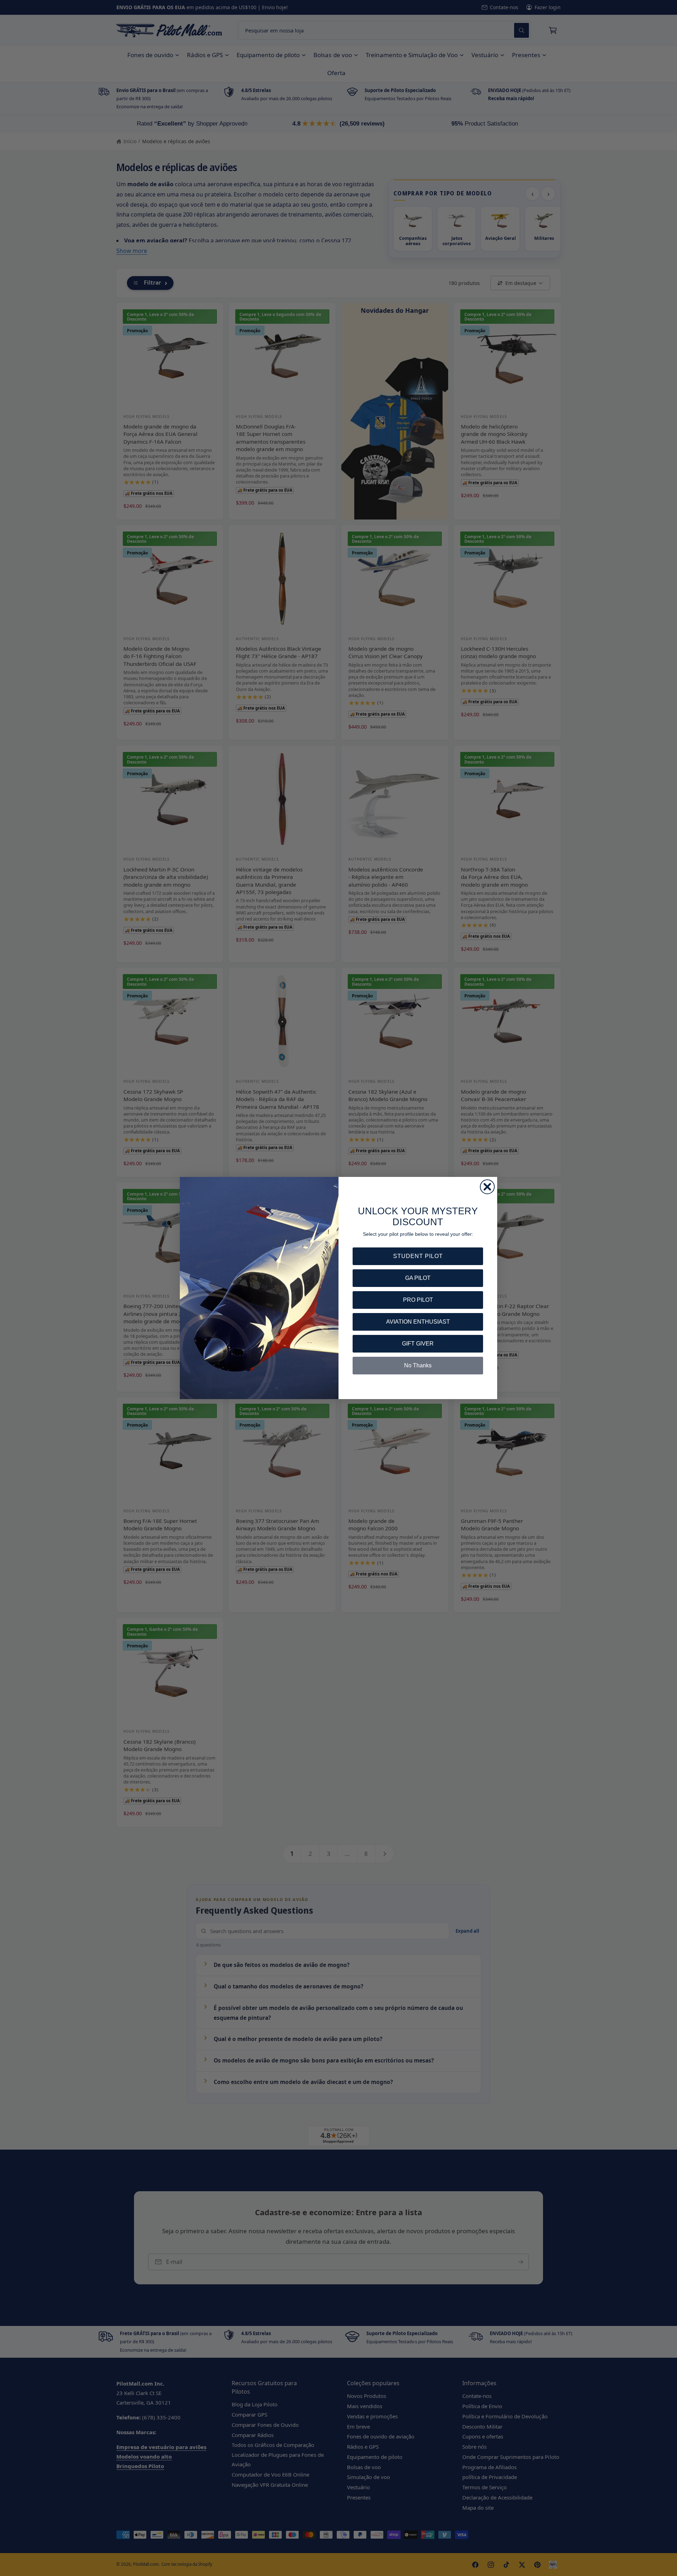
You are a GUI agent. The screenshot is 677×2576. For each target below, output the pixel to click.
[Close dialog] (487, 1187)
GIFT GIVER (418, 1344)
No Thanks (418, 1365)
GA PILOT (418, 1278)
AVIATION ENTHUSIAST (418, 1322)
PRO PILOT (418, 1300)
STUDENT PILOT (418, 1256)
